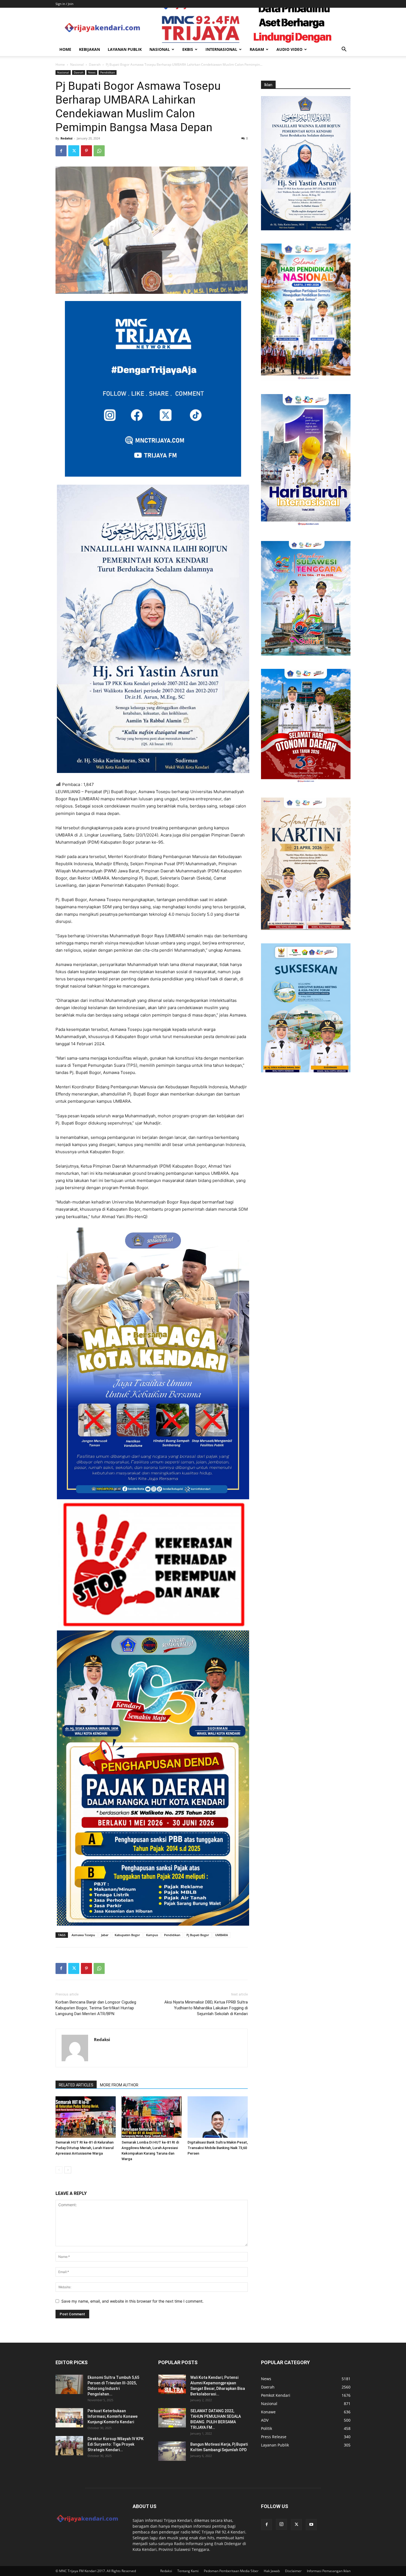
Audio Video (289, 49)
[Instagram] (281, 2524)
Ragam (257, 49)
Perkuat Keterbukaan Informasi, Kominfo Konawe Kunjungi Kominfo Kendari (113, 2416)
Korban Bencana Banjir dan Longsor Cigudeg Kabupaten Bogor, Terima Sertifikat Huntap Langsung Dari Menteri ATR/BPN (96, 2008)
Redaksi (66, 138)
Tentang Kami (188, 2571)
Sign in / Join (64, 4)
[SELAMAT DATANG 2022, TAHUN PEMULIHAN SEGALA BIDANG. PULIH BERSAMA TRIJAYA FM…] (172, 2418)
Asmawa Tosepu (83, 1935)
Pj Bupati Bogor (198, 1935)
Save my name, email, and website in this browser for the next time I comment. (132, 2301)
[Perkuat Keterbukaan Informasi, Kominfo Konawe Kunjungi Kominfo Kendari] (69, 2418)
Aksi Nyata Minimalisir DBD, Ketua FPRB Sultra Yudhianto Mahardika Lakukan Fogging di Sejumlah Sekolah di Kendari (206, 2008)
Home (65, 49)
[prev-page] (59, 2170)
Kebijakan (89, 49)
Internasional (221, 49)
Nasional (160, 49)
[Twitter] (74, 151)
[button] (344, 50)
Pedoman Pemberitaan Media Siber (231, 2571)
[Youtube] (311, 2525)
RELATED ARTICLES (76, 2085)
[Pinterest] (86, 151)
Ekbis (188, 49)
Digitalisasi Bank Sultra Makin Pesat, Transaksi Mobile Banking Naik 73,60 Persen (218, 2148)
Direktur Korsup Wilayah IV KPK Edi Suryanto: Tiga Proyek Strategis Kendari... (116, 2444)
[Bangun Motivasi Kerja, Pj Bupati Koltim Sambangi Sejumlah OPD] (172, 2451)
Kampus (152, 1935)
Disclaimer (293, 2571)
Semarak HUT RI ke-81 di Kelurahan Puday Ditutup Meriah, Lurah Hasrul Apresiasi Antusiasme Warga (85, 2148)
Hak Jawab (272, 2571)
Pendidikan (108, 72)
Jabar (105, 1935)
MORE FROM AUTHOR (119, 2085)
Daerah (95, 64)
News (92, 72)
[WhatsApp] (99, 151)
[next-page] (68, 2170)
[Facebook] (61, 151)
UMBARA (222, 1935)
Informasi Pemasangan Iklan (329, 2571)
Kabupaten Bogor (127, 1935)
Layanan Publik (125, 49)
